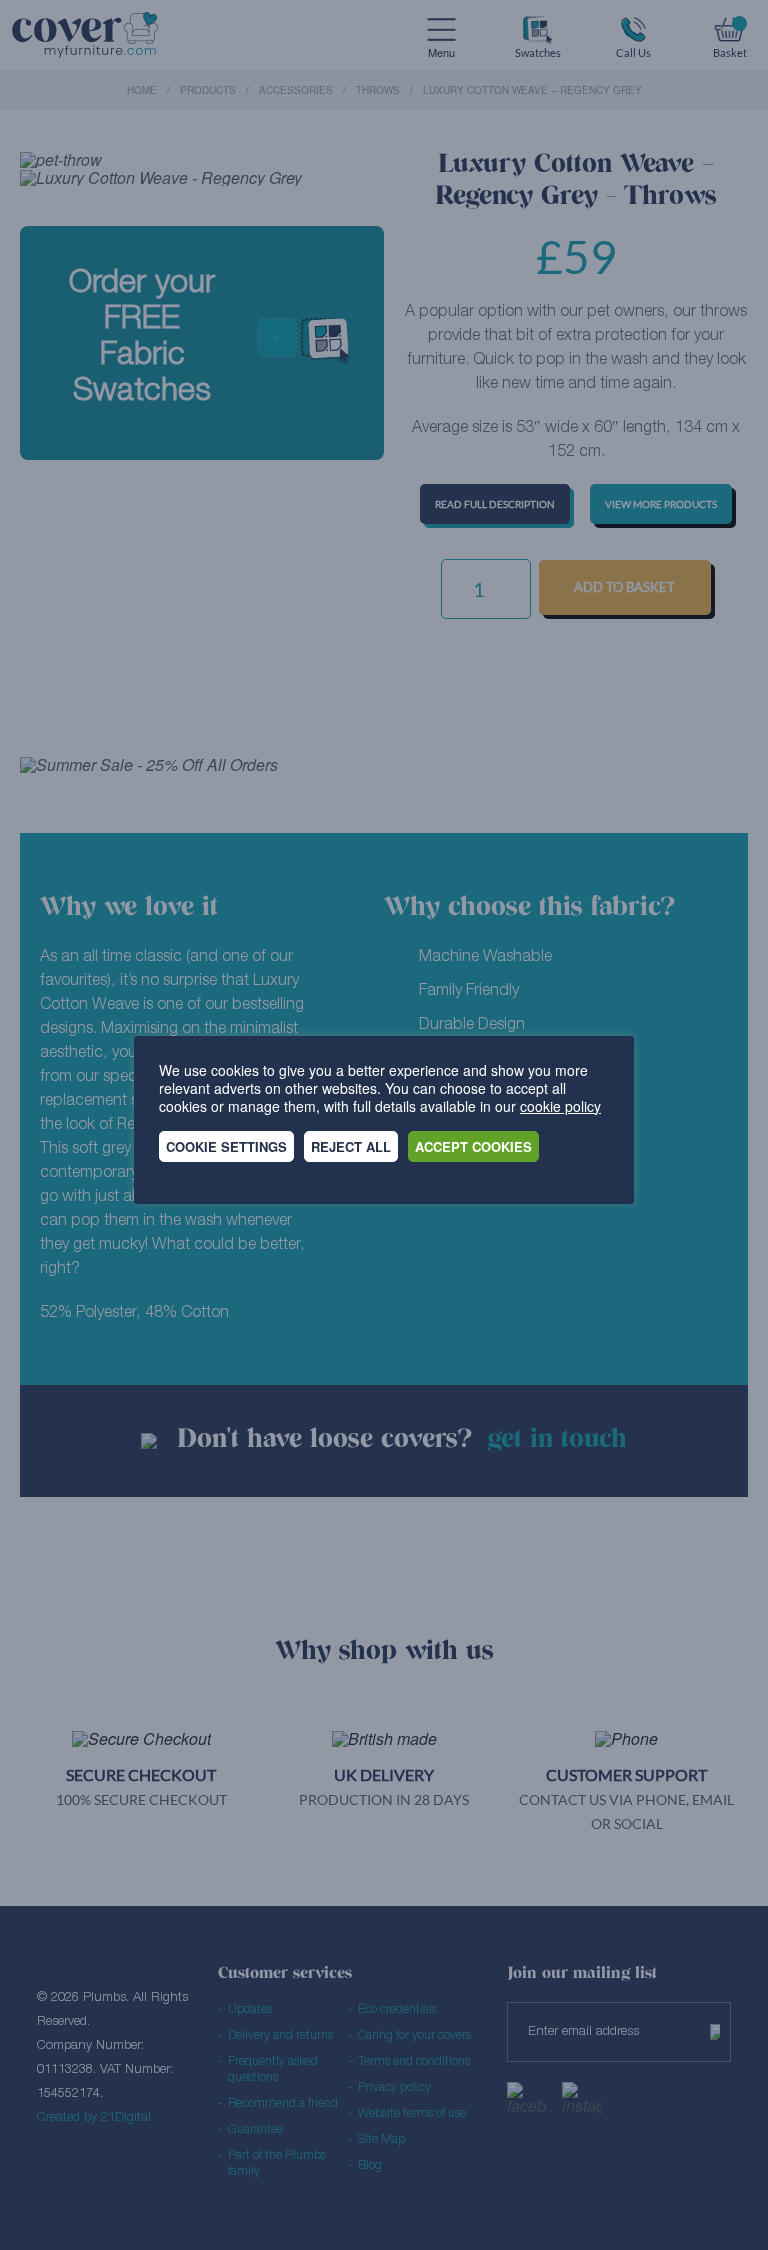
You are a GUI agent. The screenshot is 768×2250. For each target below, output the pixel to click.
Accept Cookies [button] (473, 1146)
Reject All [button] (351, 1146)
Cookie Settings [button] (226, 1146)
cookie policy (560, 1106)
